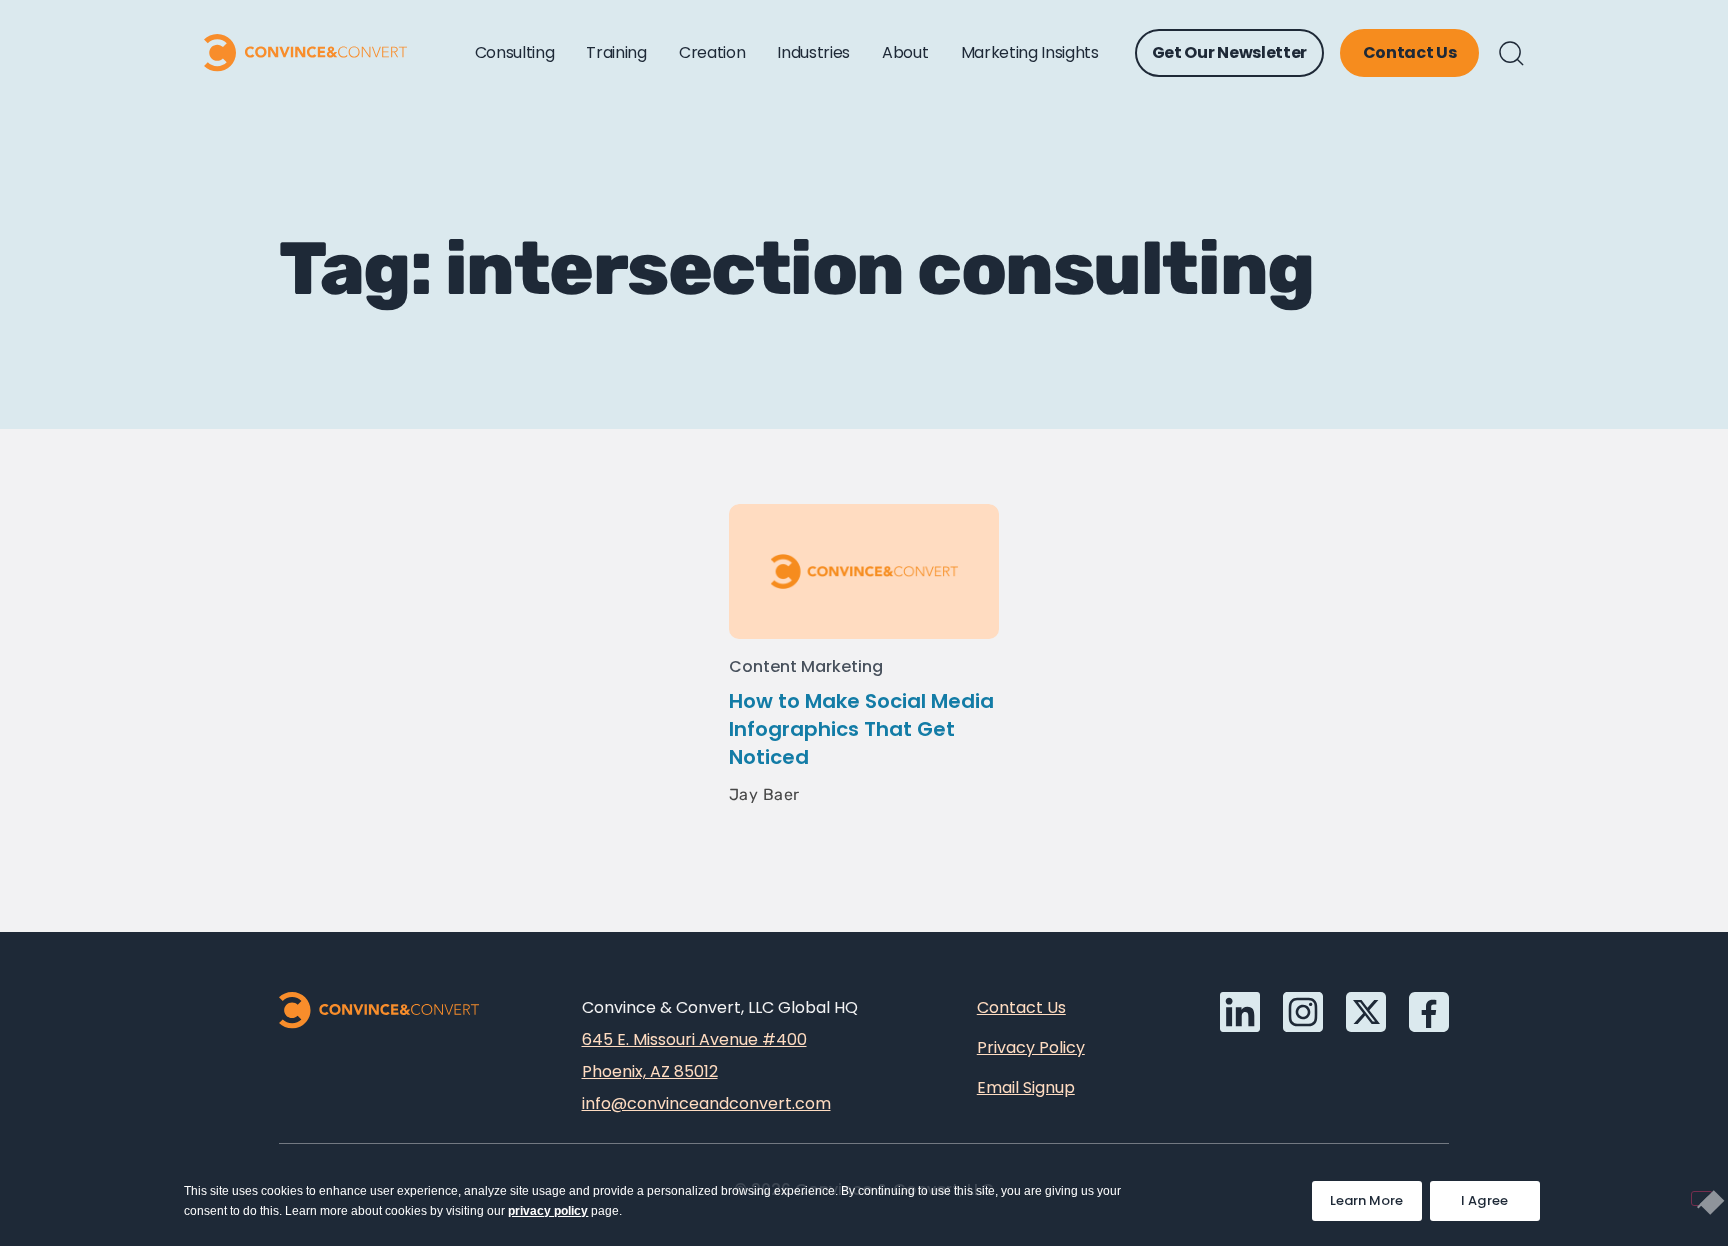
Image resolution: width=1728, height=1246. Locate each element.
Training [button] (616, 52)
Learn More (1376, 1195)
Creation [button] (712, 52)
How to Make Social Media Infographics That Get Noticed (861, 729)
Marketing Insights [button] (1030, 52)
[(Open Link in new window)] (1429, 1012)
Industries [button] (813, 52)
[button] (1511, 53)
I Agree (1485, 1200)
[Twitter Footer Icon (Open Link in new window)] (1366, 1012)
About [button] (905, 52)
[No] (1702, 1198)
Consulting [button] (515, 52)
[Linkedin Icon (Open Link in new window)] (1240, 1012)
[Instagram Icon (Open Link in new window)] (1303, 1012)
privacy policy (548, 1211)
